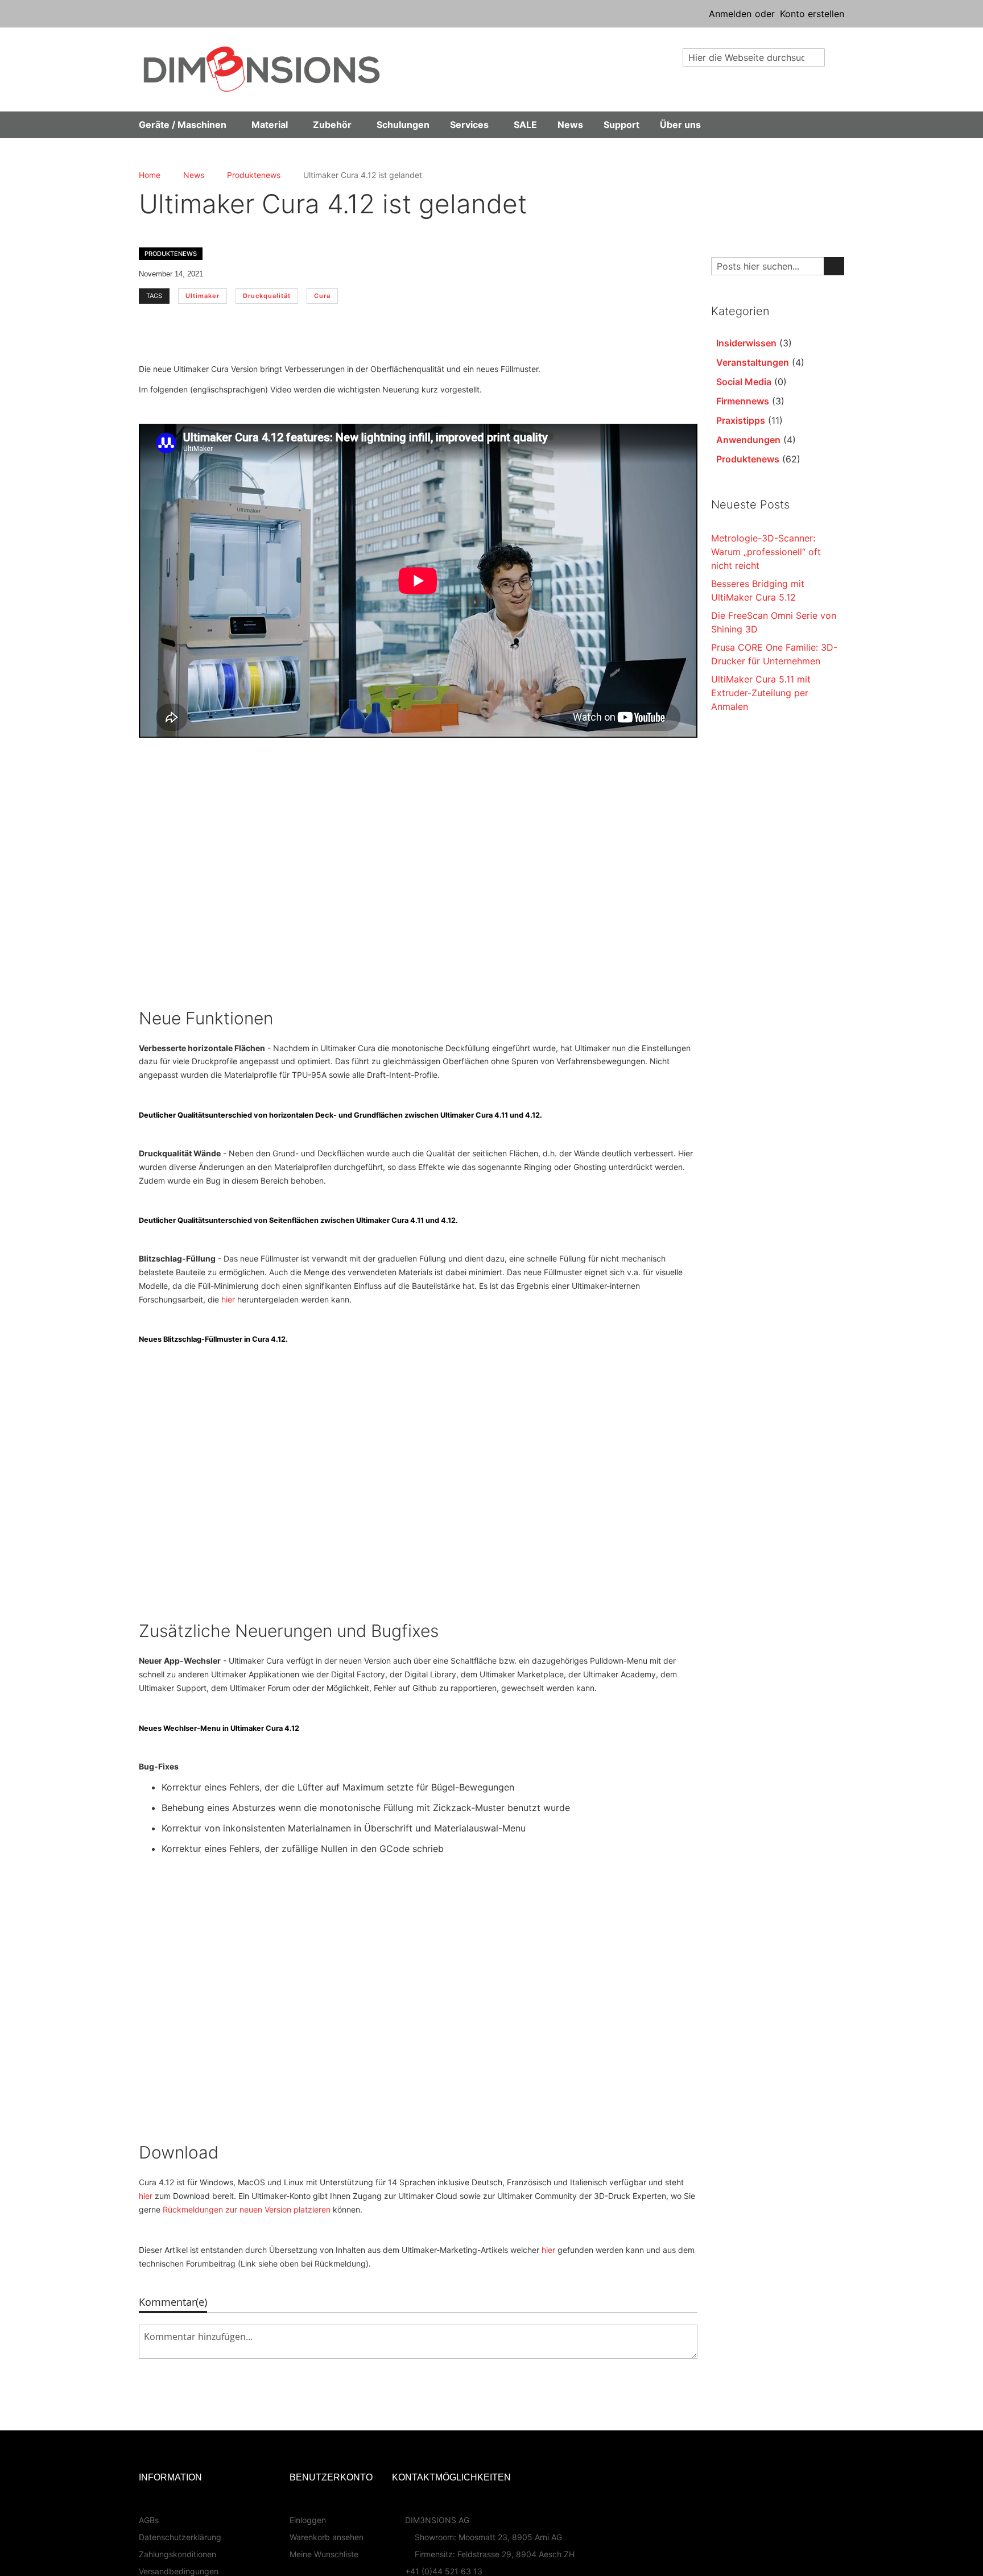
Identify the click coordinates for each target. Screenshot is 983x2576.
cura (322, 296)
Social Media (744, 382)
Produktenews (254, 175)
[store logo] (262, 69)
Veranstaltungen (753, 362)
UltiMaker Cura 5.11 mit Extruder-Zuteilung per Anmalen (761, 693)
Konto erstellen (812, 14)
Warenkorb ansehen (327, 2537)
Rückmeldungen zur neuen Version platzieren (247, 2209)
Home (150, 175)
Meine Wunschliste (324, 2554)
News (194, 175)
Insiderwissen (746, 343)
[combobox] (754, 57)
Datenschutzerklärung (180, 2537)
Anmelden (730, 14)
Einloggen (308, 2520)
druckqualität (267, 296)
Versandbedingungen (179, 2571)
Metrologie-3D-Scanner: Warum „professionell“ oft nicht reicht (766, 552)
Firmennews (743, 401)
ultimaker (203, 296)
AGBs (149, 2520)
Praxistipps (741, 420)
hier (228, 1299)
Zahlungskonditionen (177, 2554)
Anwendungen (748, 440)
